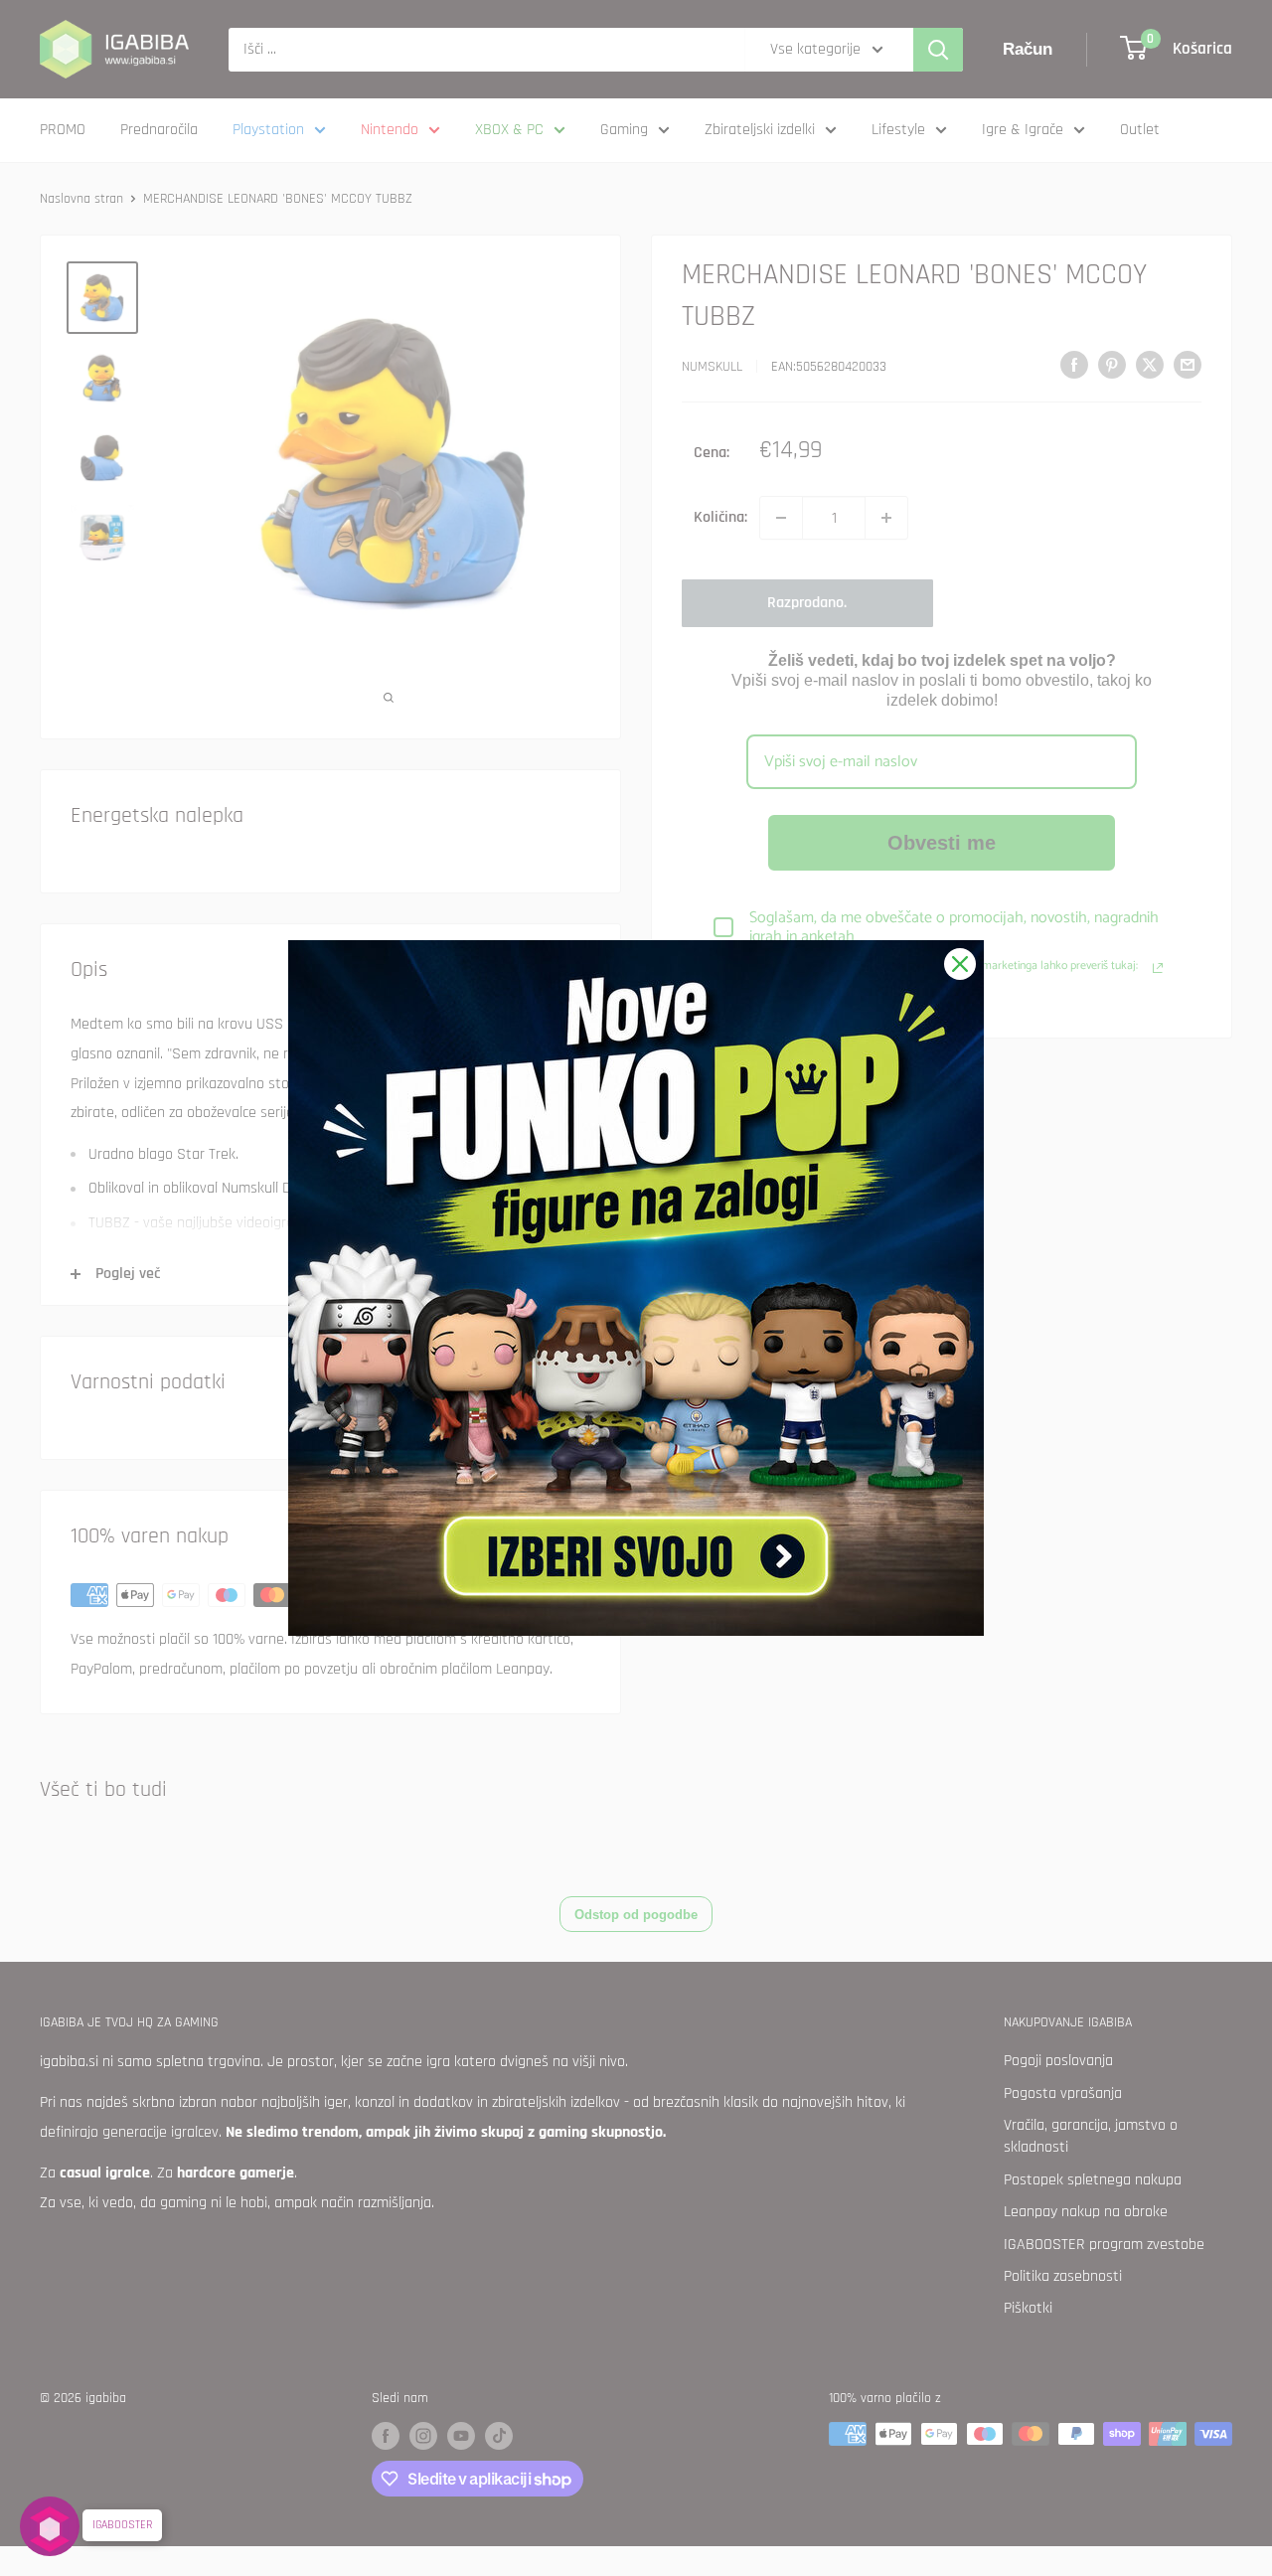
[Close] (960, 964)
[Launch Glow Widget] (50, 2526)
